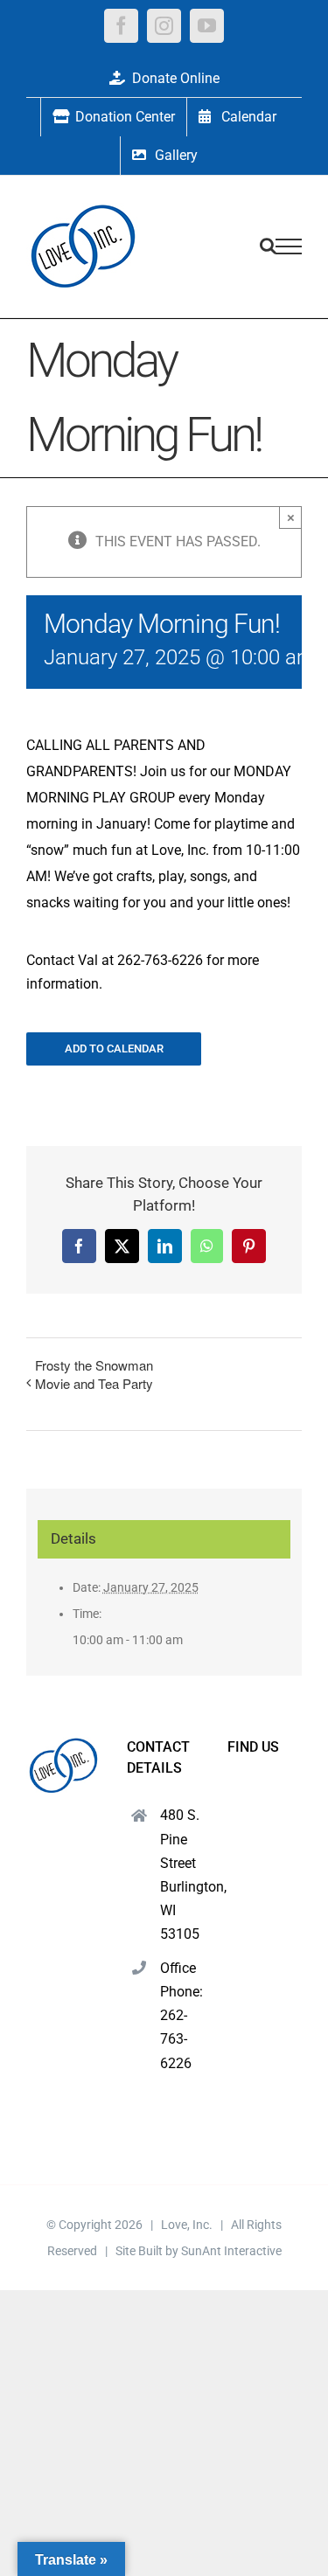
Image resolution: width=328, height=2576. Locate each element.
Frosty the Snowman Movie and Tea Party (94, 1374)
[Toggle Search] (268, 246)
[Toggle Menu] (289, 246)
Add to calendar (114, 1048)
